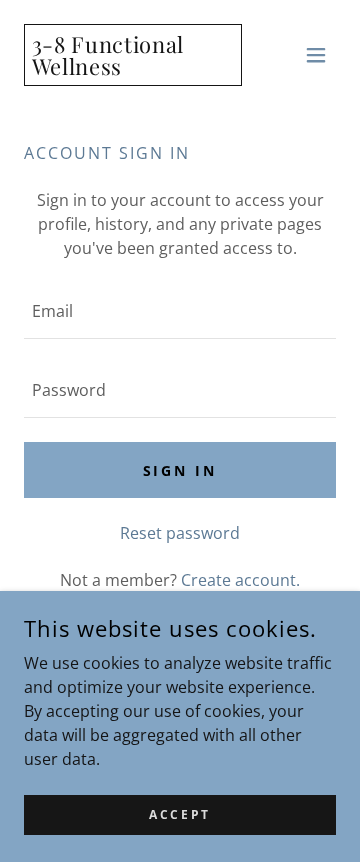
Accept (179, 814)
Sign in (180, 470)
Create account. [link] (240, 580)
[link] (133, 69)
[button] (316, 55)
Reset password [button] (180, 533)
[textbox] (180, 311)
